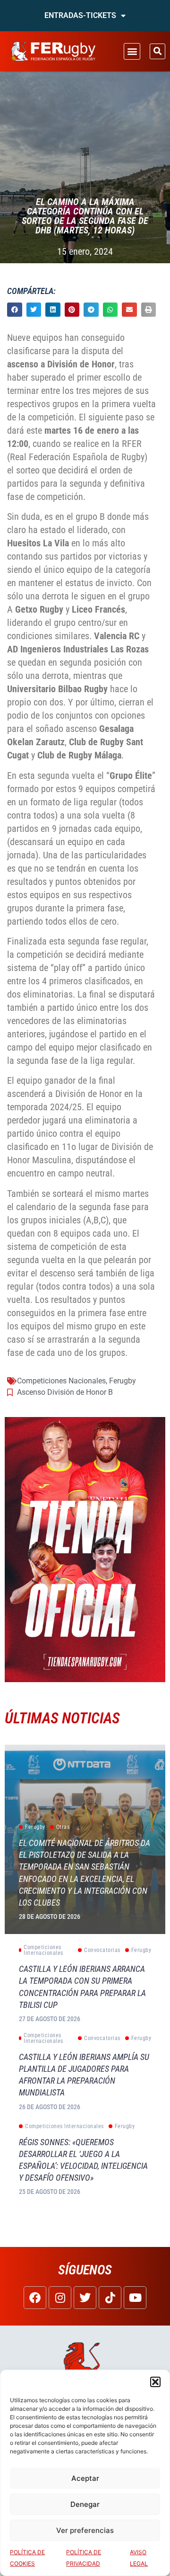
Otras (63, 1827)
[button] (155, 2382)
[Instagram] (60, 2298)
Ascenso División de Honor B (65, 1392)
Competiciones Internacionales (43, 1950)
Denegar (85, 2504)
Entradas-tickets (80, 15)
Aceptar (85, 2478)
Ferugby (123, 1381)
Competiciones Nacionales (61, 1381)
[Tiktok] (110, 2298)
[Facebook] (35, 2298)
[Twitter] (85, 2298)
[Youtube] (135, 2298)
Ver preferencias (85, 2530)
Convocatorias (102, 1950)
